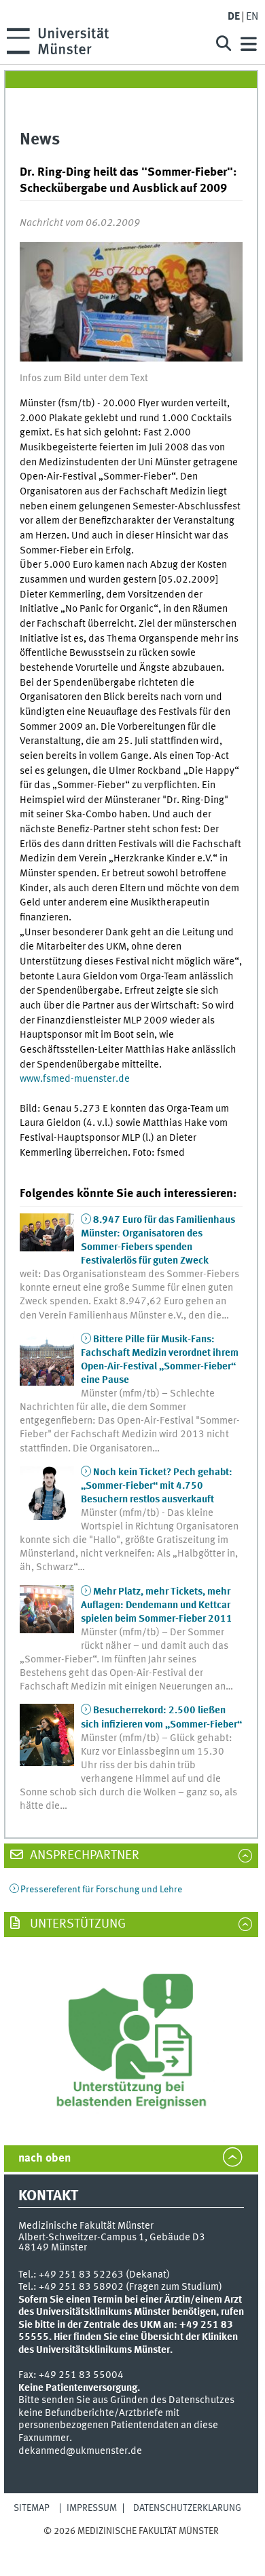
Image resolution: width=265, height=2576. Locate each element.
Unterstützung (76, 1924)
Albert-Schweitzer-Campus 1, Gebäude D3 (112, 2238)
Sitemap (32, 2508)
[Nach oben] (131, 2544)
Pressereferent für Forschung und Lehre (101, 1890)
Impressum (92, 2508)
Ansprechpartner (83, 1856)
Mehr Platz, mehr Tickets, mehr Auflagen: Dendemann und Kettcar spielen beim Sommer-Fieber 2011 (157, 1605)
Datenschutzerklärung (187, 2508)
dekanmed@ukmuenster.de (80, 2451)
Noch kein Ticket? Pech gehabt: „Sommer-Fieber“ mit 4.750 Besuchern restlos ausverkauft (157, 1486)
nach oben (45, 2159)
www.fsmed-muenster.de (75, 1079)
